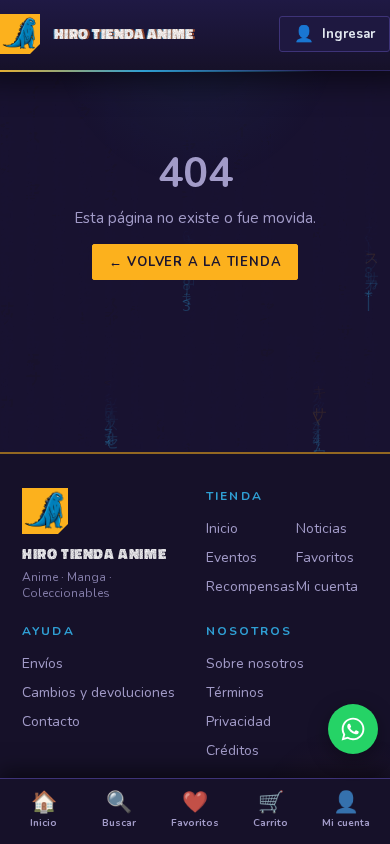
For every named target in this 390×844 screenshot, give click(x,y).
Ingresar (334, 34)
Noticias (321, 528)
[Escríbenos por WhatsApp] (353, 729)
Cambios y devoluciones (98, 692)
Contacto (51, 721)
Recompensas (242, 586)
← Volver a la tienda (195, 262)
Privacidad (238, 721)
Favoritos (325, 557)
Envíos (42, 663)
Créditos (232, 750)
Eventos (231, 557)
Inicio (222, 528)
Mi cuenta (327, 586)
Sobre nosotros (255, 663)
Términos (235, 692)
